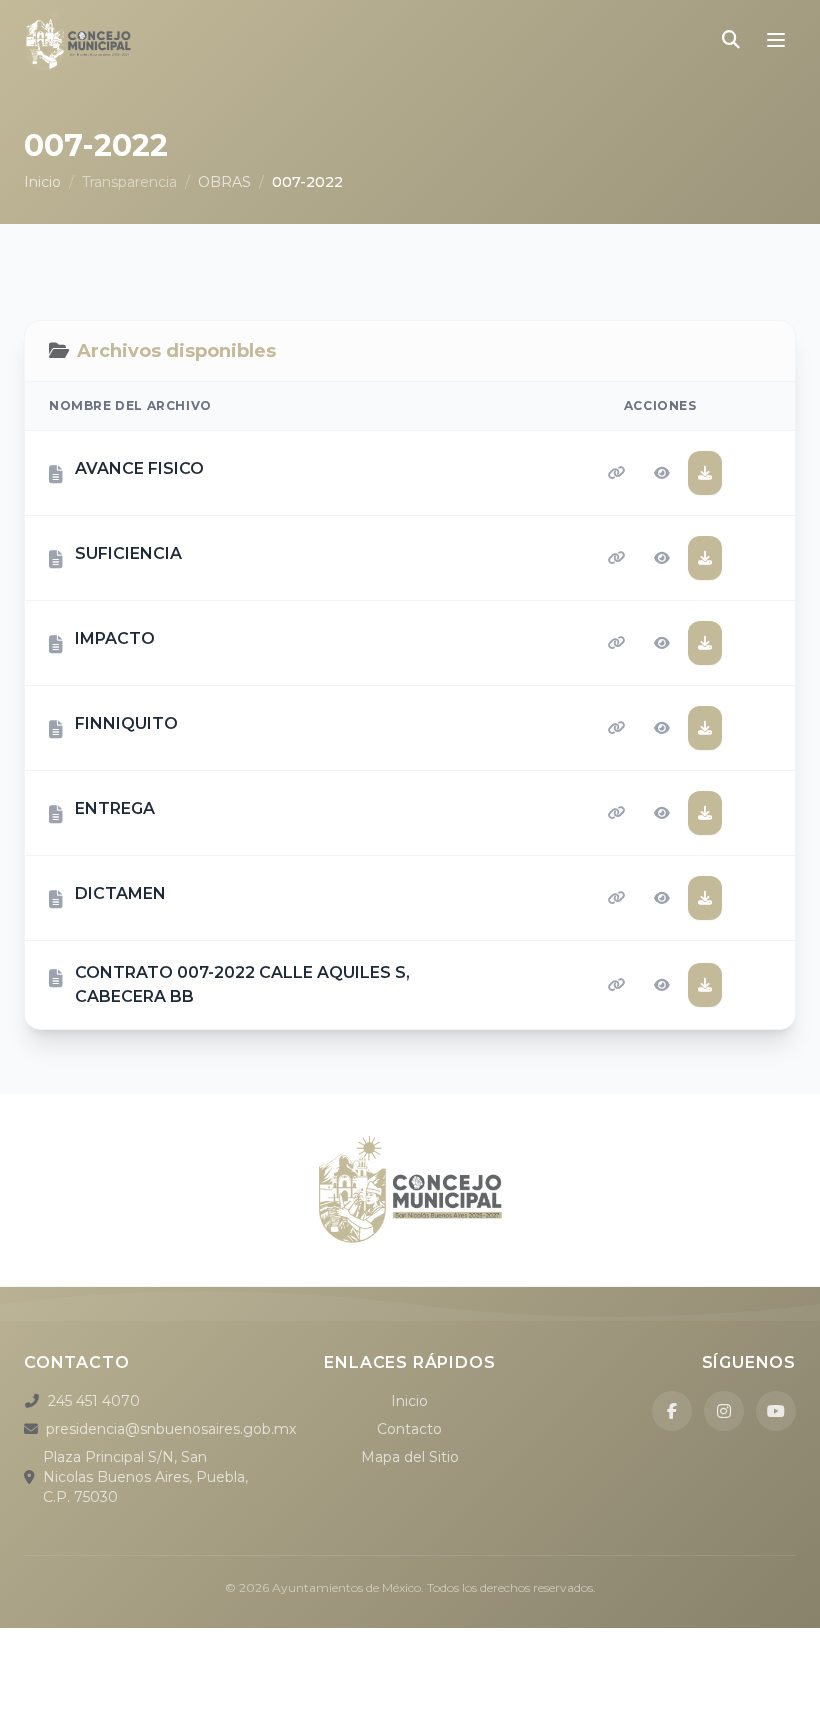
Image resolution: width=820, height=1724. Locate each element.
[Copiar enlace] (617, 473)
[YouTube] (776, 1411)
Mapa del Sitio (410, 1457)
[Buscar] (731, 40)
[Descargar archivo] (705, 473)
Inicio (42, 182)
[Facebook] (672, 1411)
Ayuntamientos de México (346, 1587)
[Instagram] (724, 1411)
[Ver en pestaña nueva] (662, 473)
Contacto (409, 1429)
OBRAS (224, 182)
